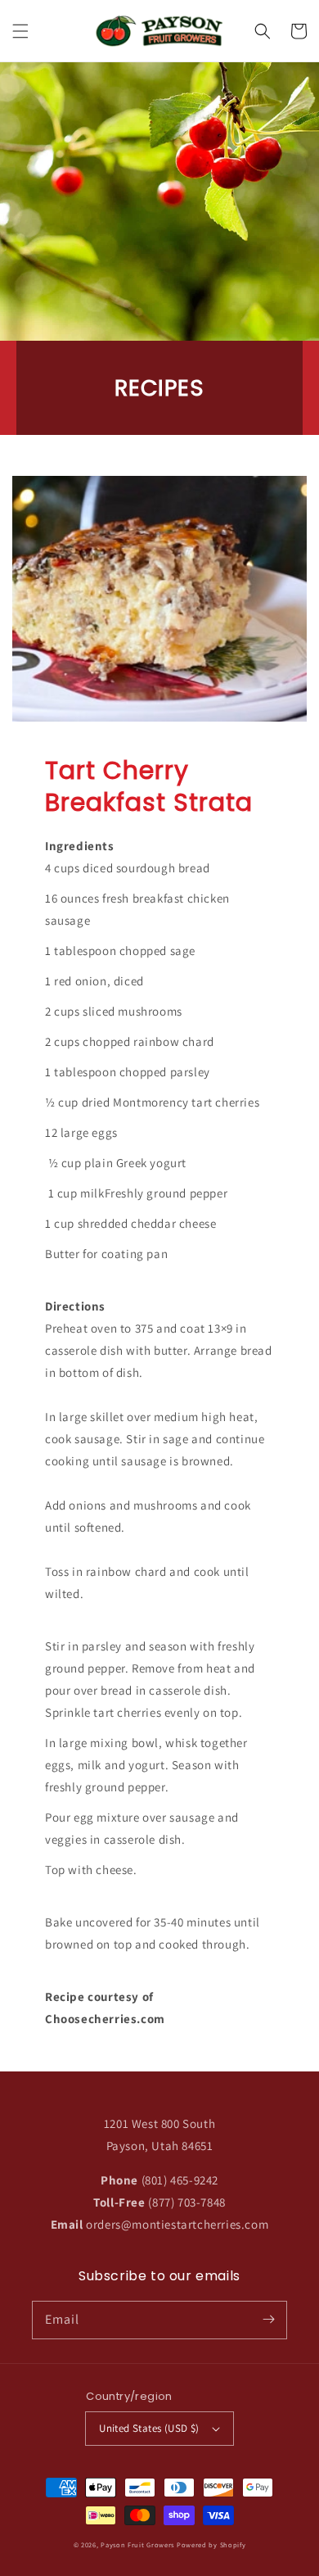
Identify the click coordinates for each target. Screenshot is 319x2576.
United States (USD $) (149, 2428)
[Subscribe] (268, 2320)
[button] (20, 31)
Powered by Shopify (211, 2544)
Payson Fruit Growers (137, 2544)
